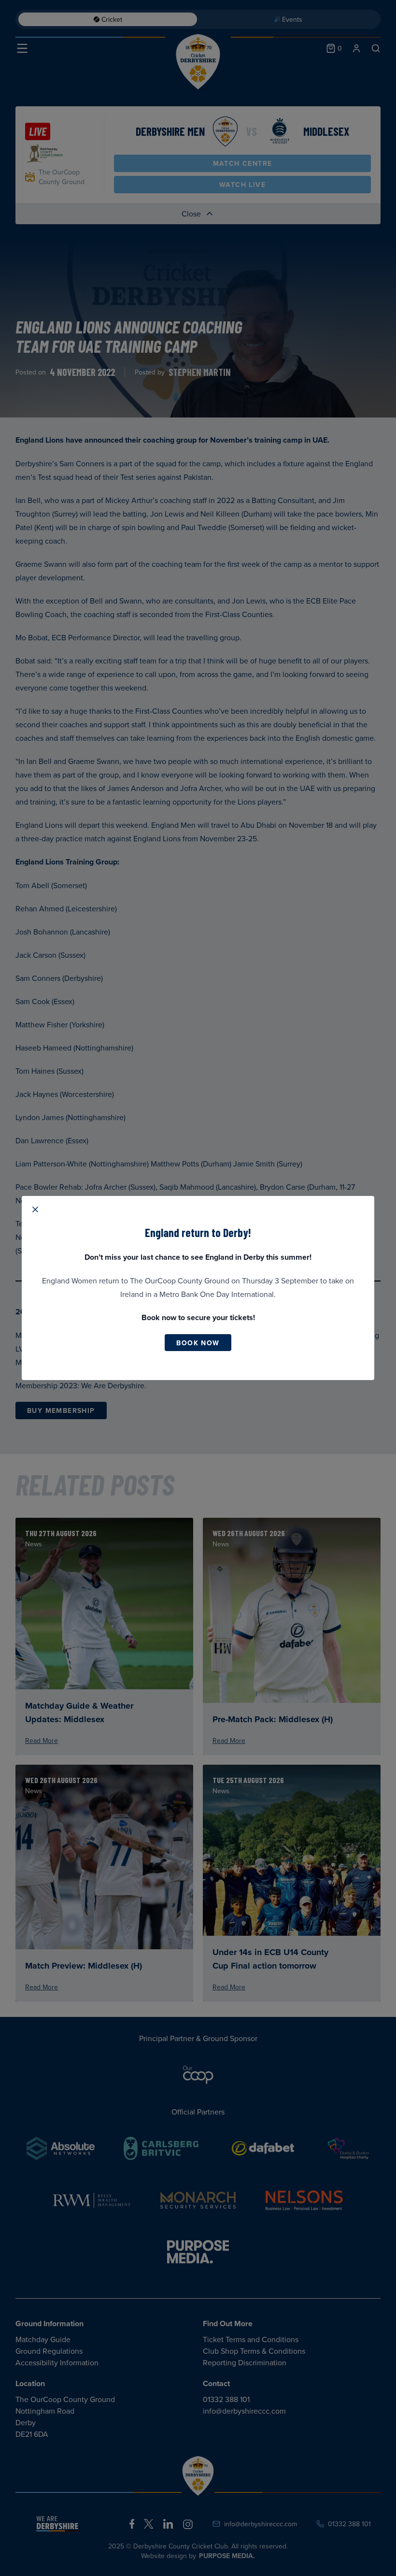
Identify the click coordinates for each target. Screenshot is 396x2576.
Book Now (198, 1343)
